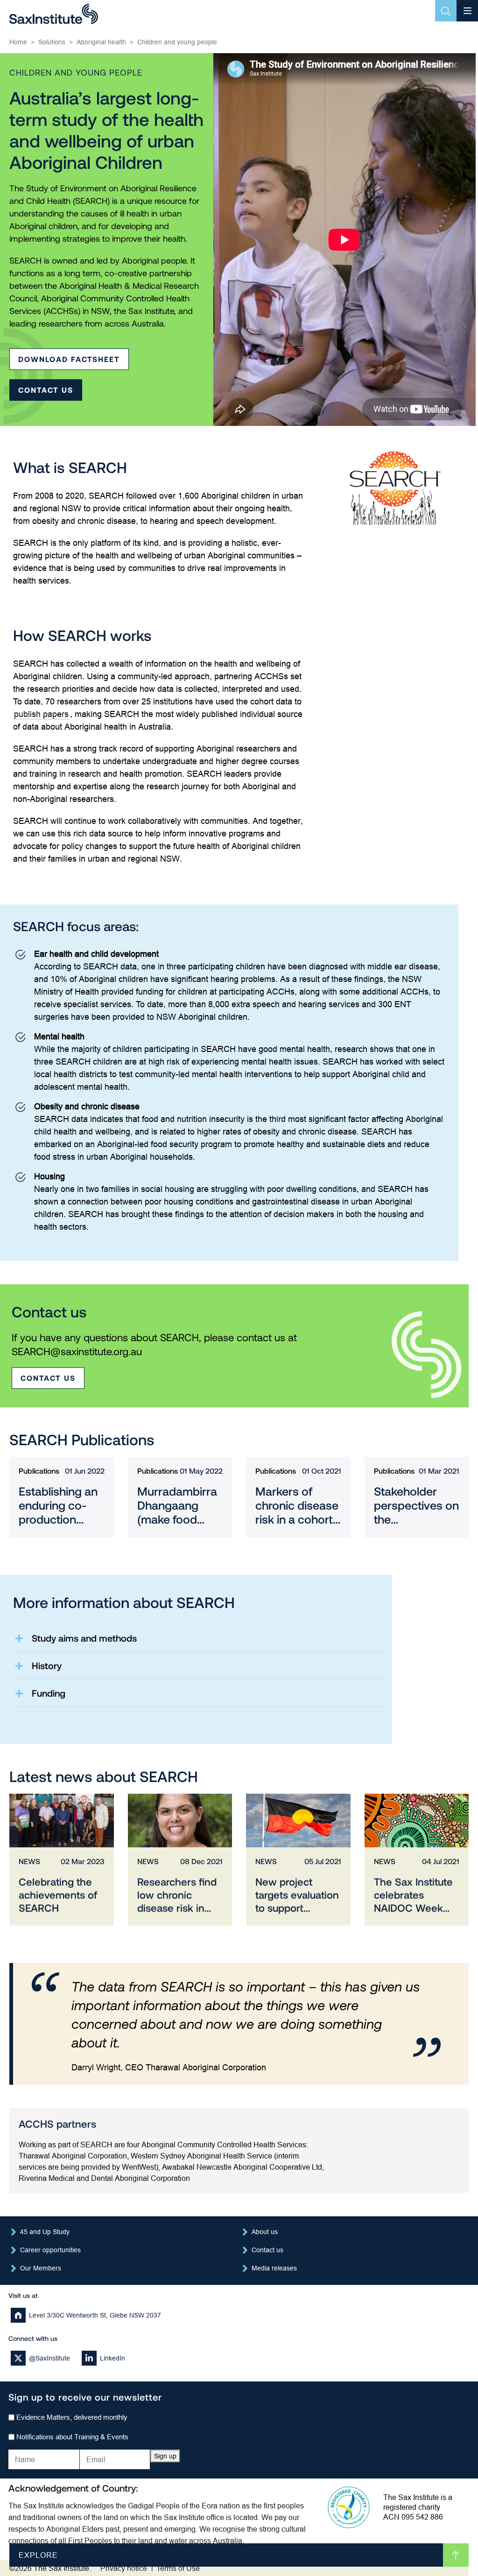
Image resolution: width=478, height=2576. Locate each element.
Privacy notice (124, 2568)
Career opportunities (50, 2250)
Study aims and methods (84, 1638)
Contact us (46, 390)
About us (265, 2232)
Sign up (165, 2456)
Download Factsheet (69, 359)
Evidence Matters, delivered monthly (72, 2417)
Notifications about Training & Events (72, 2437)
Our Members (41, 2268)
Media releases (274, 2268)
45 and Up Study (45, 2232)
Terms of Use (178, 2568)
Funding (49, 1693)
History (47, 1665)
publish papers (41, 714)
